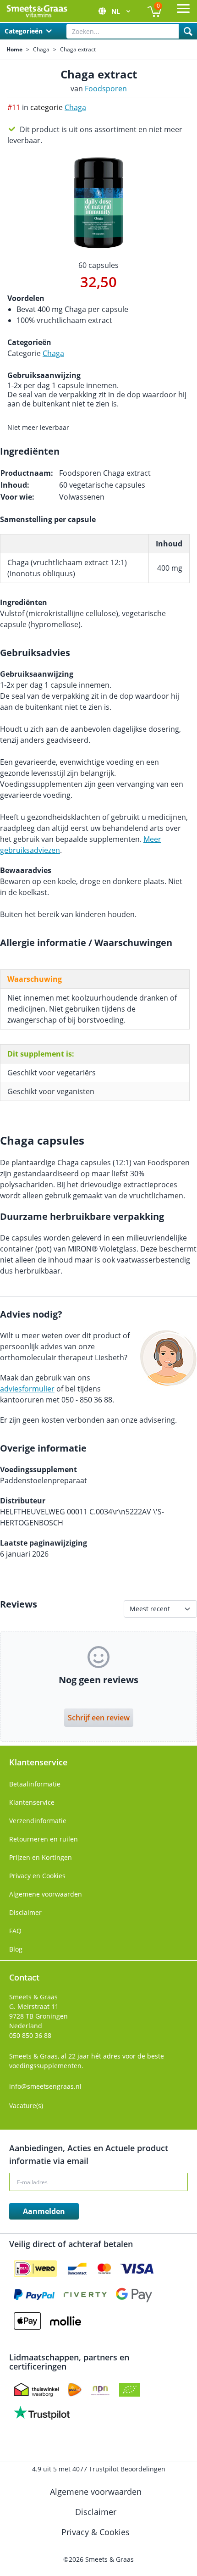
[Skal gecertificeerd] (129, 2390)
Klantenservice (32, 1802)
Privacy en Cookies (37, 1876)
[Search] (188, 31)
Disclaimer (25, 1912)
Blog (16, 1949)
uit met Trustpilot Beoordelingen (99, 2469)
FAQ (15, 1931)
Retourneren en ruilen (44, 1839)
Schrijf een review (99, 1718)
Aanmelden (44, 2211)
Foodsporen (106, 89)
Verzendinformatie (38, 1821)
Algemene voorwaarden (46, 1894)
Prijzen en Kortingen (41, 1857)
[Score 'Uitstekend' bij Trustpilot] (42, 2413)
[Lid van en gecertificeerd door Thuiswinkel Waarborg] (36, 2390)
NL (117, 11)
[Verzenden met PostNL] (75, 2390)
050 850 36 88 (30, 2035)
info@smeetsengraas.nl (45, 2086)
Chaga (41, 50)
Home (14, 50)
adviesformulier (27, 1389)
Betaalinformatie (35, 1784)
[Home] (37, 11)
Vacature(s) (26, 2106)
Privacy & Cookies (97, 2532)
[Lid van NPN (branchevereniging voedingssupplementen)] (100, 2390)
